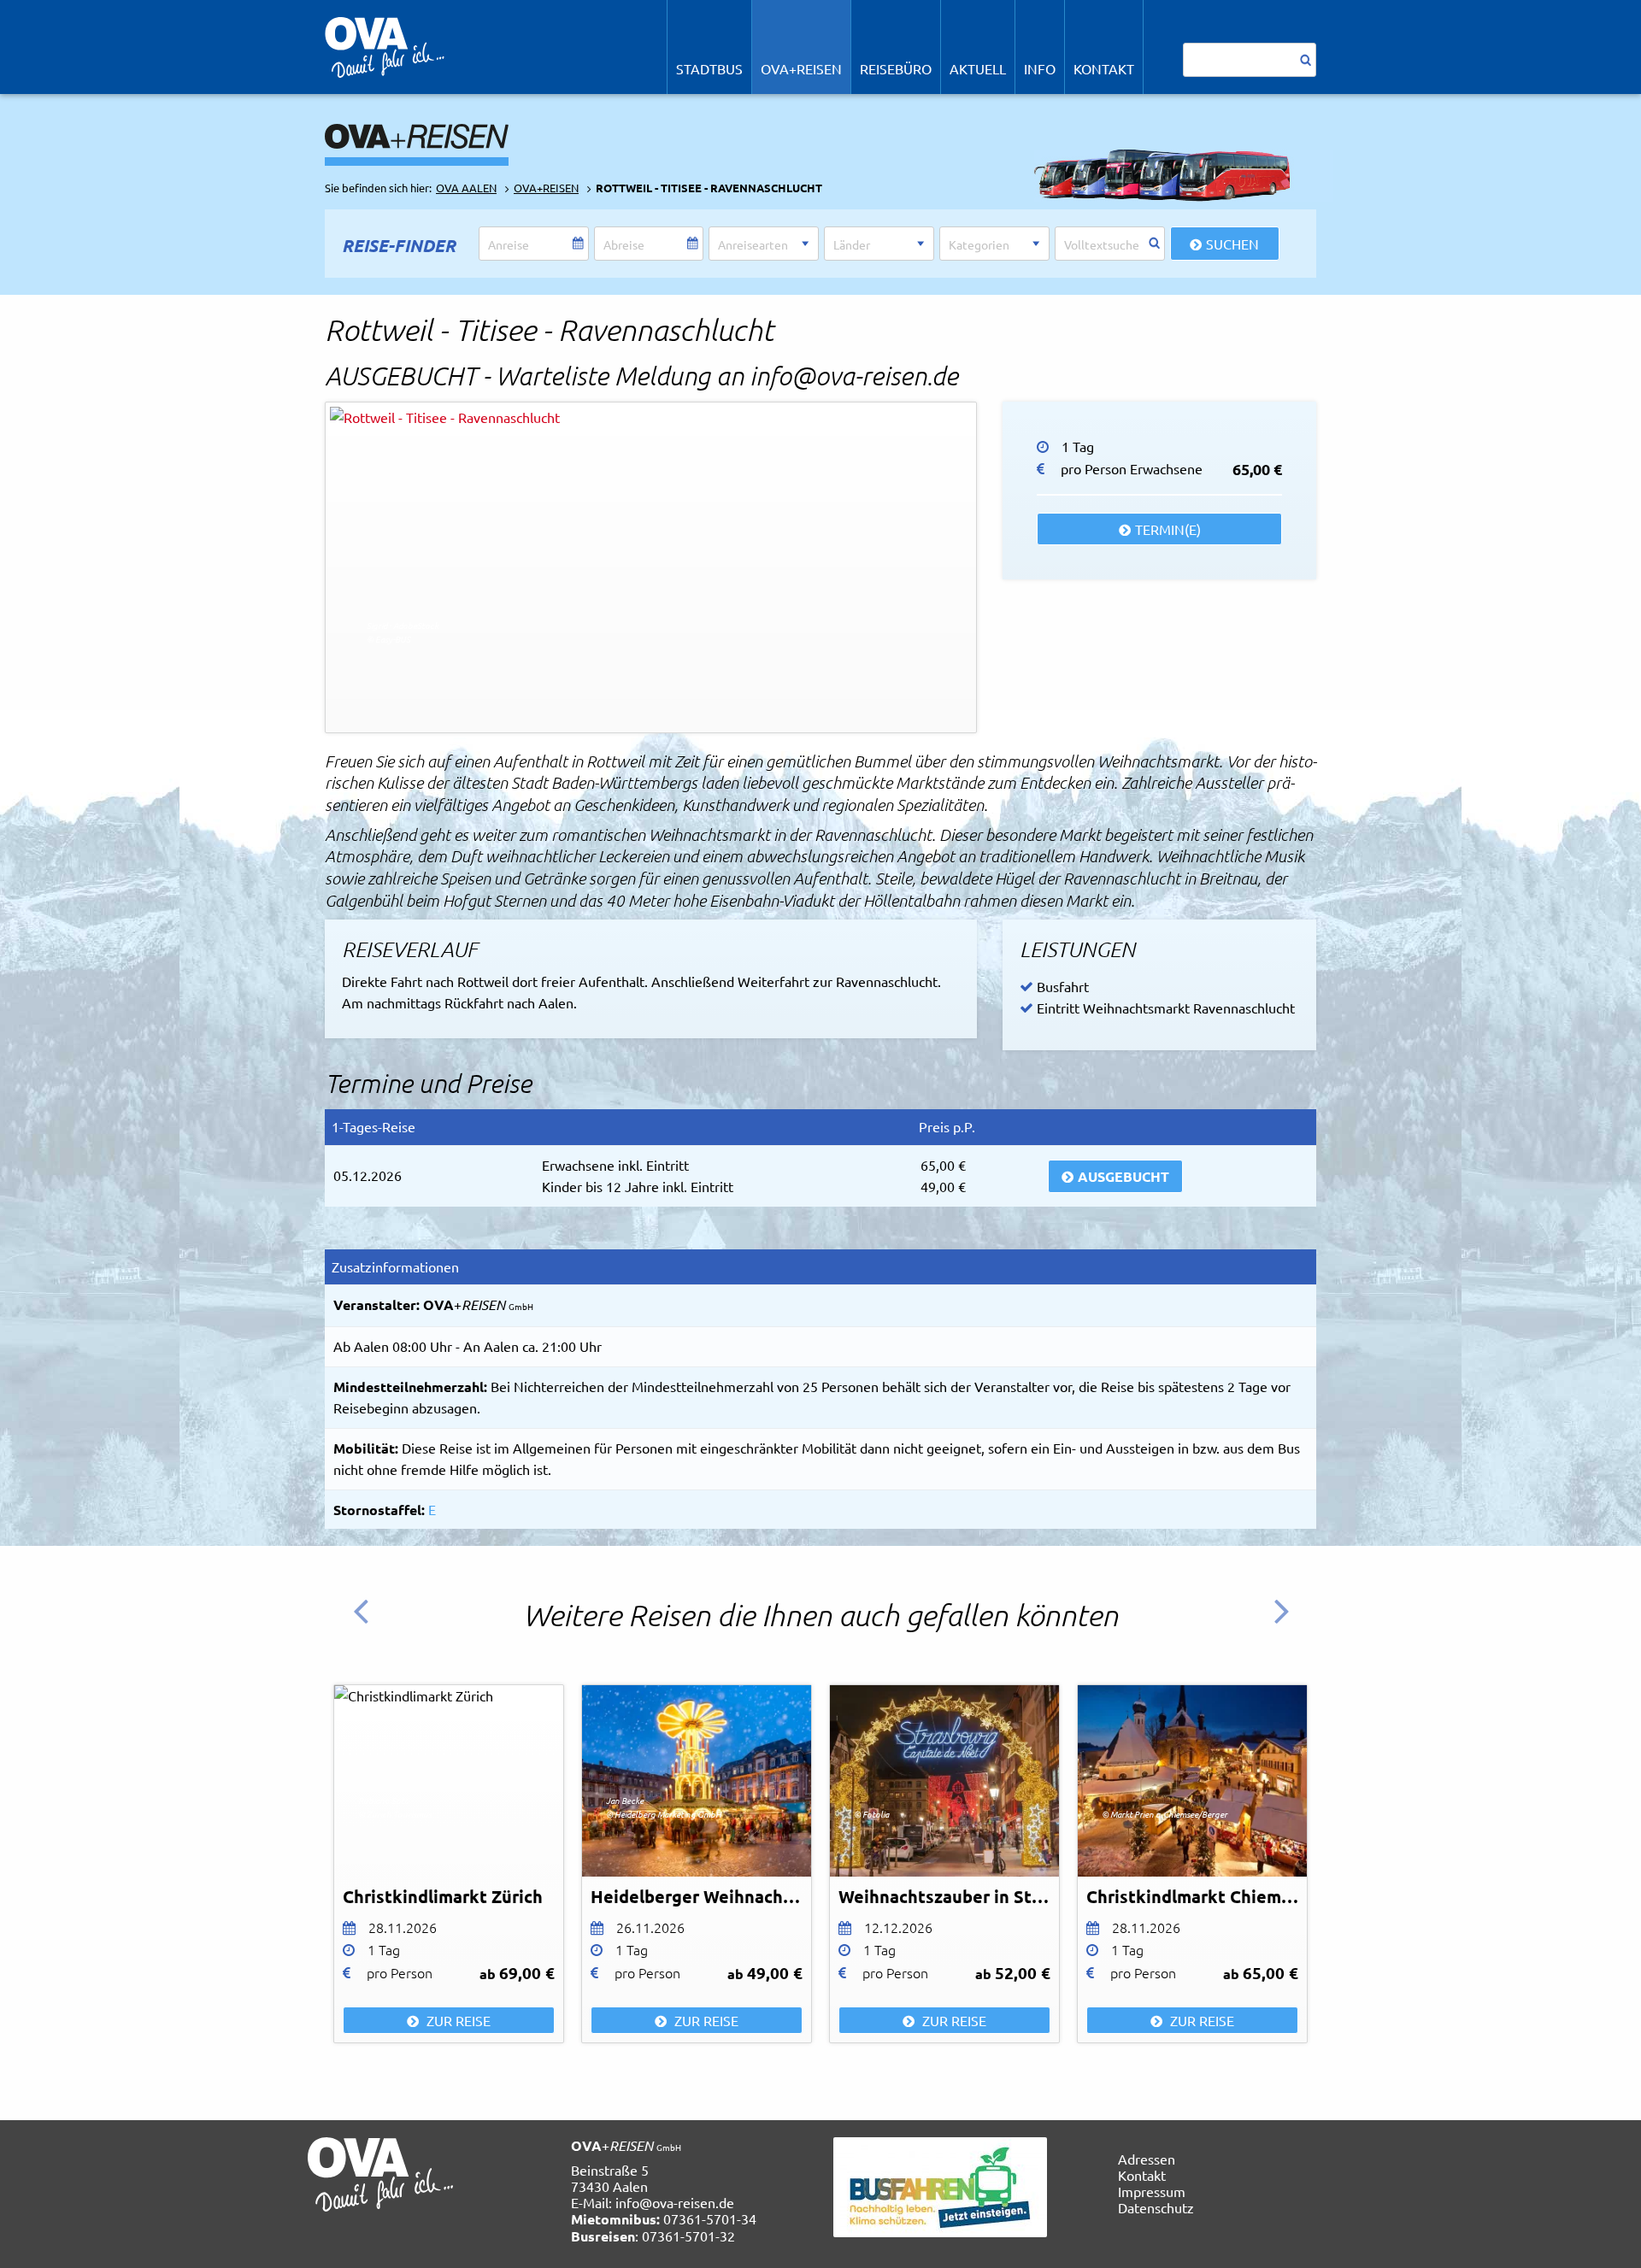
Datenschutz (1156, 2207)
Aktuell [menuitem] (978, 68)
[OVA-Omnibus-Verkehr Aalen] (385, 45)
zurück (368, 1624)
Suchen (1232, 244)
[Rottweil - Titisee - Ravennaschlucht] (651, 567)
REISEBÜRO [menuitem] (896, 68)
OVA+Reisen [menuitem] (801, 68)
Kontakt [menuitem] (1104, 68)
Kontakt (1142, 2175)
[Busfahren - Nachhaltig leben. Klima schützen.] (940, 2184)
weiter (1287, 1624)
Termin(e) (1168, 529)
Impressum (1152, 2191)
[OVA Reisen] (417, 134)
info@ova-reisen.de (675, 2202)
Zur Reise (457, 2020)
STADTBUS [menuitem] (709, 68)
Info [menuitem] (1040, 68)
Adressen (1147, 2159)
